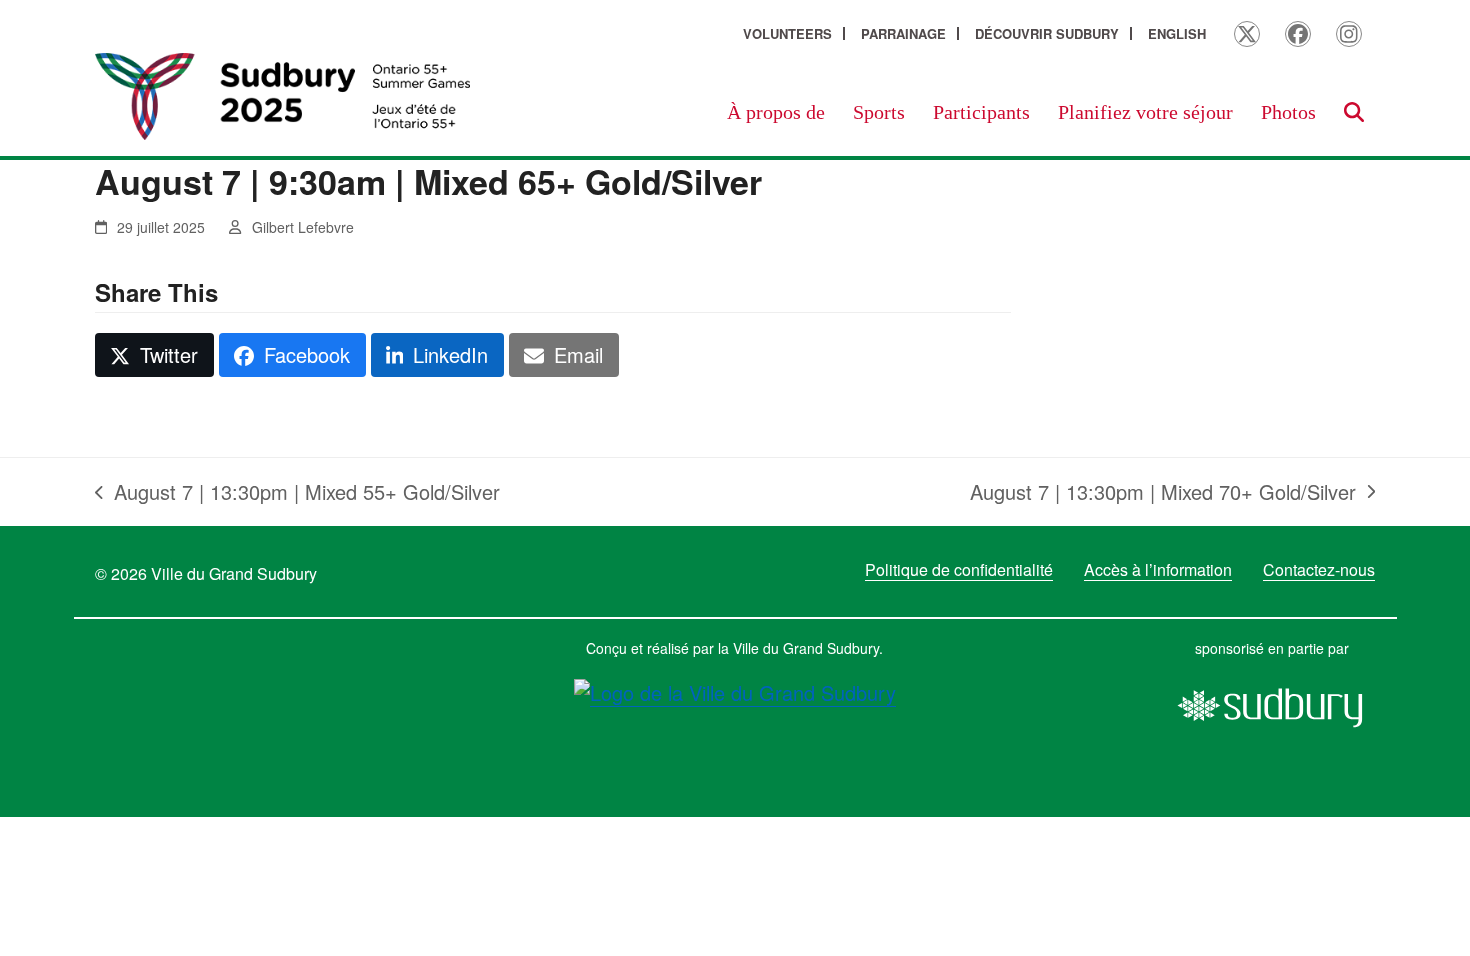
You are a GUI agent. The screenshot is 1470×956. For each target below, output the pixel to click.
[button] (1354, 112)
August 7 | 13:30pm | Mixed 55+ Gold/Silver (297, 492)
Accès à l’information (1158, 569)
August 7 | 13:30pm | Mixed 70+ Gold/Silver (1163, 492)
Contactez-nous (1319, 569)
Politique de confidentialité (959, 569)
